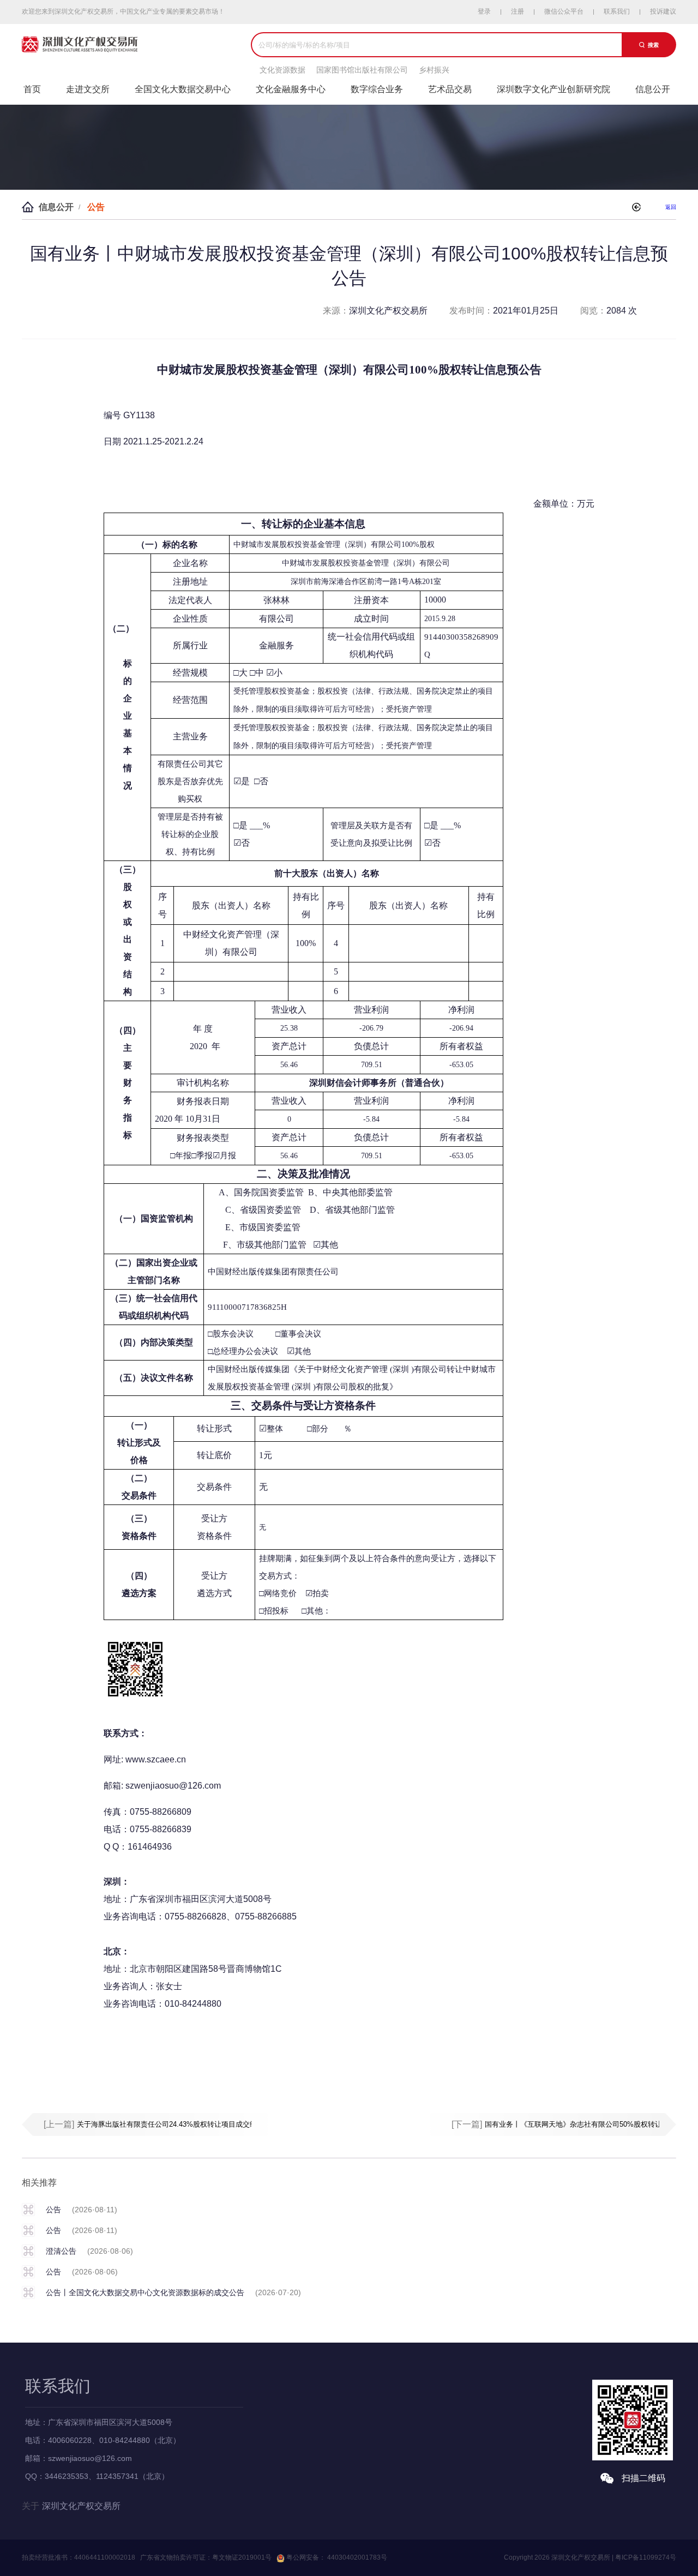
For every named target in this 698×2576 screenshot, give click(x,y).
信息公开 (653, 89)
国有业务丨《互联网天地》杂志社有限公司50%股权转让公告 (580, 2124)
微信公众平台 (564, 11)
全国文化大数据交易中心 (183, 89)
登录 (484, 11)
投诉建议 (663, 11)
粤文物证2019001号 (242, 2557)
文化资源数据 (282, 70)
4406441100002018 (105, 2557)
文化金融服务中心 (291, 89)
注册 (518, 11)
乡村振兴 (434, 70)
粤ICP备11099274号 (646, 2557)
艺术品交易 (450, 89)
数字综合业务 (377, 89)
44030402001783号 (356, 2557)
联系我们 (617, 11)
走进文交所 (88, 89)
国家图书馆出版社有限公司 (362, 70)
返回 (671, 207)
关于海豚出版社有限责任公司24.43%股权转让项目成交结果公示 (177, 2124)
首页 (32, 89)
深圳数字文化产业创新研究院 (553, 89)
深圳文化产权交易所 (81, 2506)
